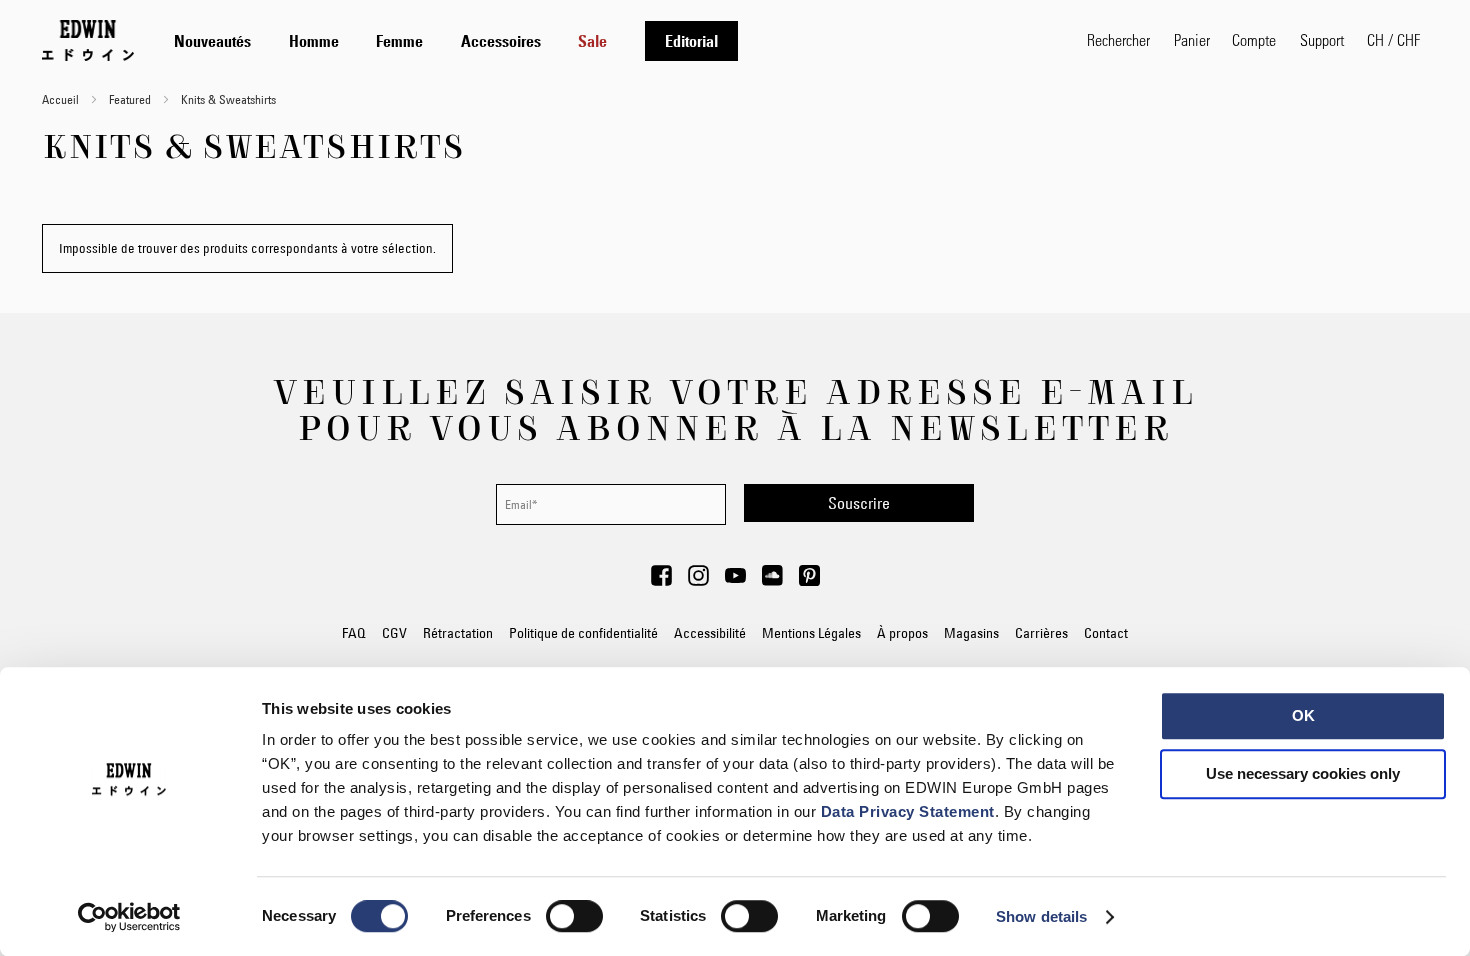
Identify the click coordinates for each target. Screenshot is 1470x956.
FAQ (354, 633)
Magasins (971, 633)
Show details (1041, 916)
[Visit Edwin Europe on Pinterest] (809, 581)
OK (1303, 715)
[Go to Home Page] (88, 40)
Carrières (1041, 633)
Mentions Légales (811, 633)
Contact (1106, 633)
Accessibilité (710, 633)
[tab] (610, 40)
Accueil (62, 99)
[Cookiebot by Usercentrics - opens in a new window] (129, 917)
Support (1322, 39)
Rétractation (458, 633)
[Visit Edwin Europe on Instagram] (698, 581)
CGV (394, 633)
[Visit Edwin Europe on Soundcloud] (772, 581)
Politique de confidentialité (583, 633)
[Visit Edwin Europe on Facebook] (661, 581)
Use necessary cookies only (1303, 773)
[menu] (456, 40)
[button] (1393, 40)
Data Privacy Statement (908, 811)
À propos (902, 633)
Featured (131, 99)
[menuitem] (212, 41)
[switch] (574, 918)
